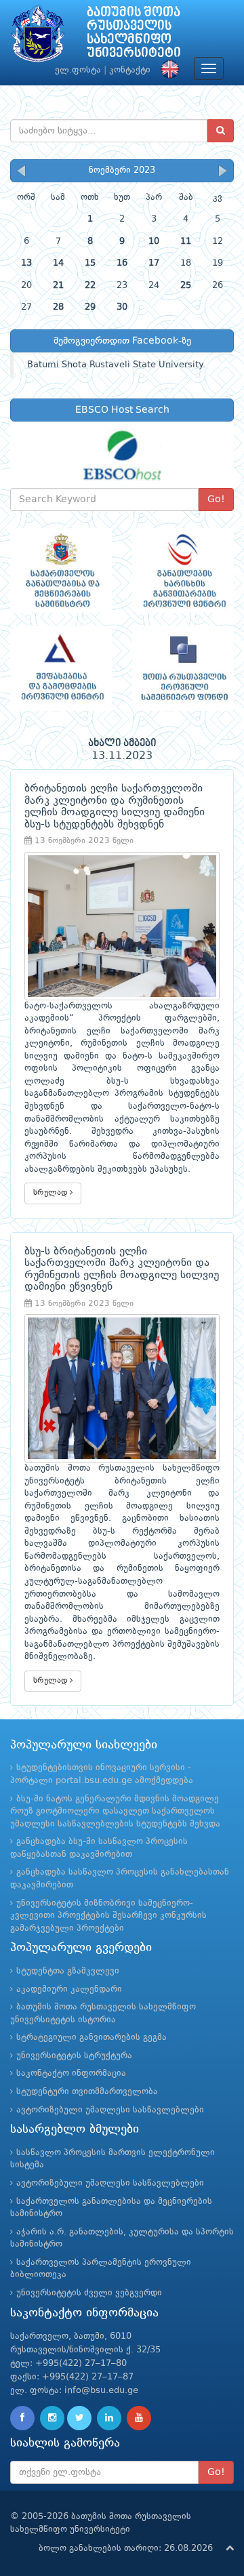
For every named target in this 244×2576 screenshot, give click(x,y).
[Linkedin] (109, 2418)
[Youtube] (139, 2418)
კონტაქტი (130, 70)
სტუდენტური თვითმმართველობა (87, 2092)
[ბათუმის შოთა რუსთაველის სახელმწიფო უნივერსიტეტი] (38, 37)
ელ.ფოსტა (78, 70)
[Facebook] (22, 2418)
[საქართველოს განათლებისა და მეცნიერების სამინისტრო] (61, 570)
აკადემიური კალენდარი (69, 1989)
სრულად (52, 1193)
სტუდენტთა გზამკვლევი (68, 1971)
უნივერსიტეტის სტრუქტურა (74, 2056)
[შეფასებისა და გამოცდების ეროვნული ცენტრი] (61, 669)
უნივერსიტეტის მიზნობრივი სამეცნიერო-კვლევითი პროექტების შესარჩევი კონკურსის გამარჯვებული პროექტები (108, 1916)
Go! (216, 499)
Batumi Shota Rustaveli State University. (116, 365)
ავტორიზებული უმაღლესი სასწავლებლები (110, 2110)
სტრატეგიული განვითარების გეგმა (91, 2038)
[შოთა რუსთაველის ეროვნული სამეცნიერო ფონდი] (183, 669)
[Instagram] (52, 2418)
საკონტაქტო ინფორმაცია (71, 2073)
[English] (167, 70)
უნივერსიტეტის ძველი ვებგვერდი (89, 2293)
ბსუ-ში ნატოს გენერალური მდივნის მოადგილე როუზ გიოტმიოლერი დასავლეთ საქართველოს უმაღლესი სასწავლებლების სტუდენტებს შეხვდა (115, 1812)
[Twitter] (79, 2418)
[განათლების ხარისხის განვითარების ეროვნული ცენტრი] (183, 570)
